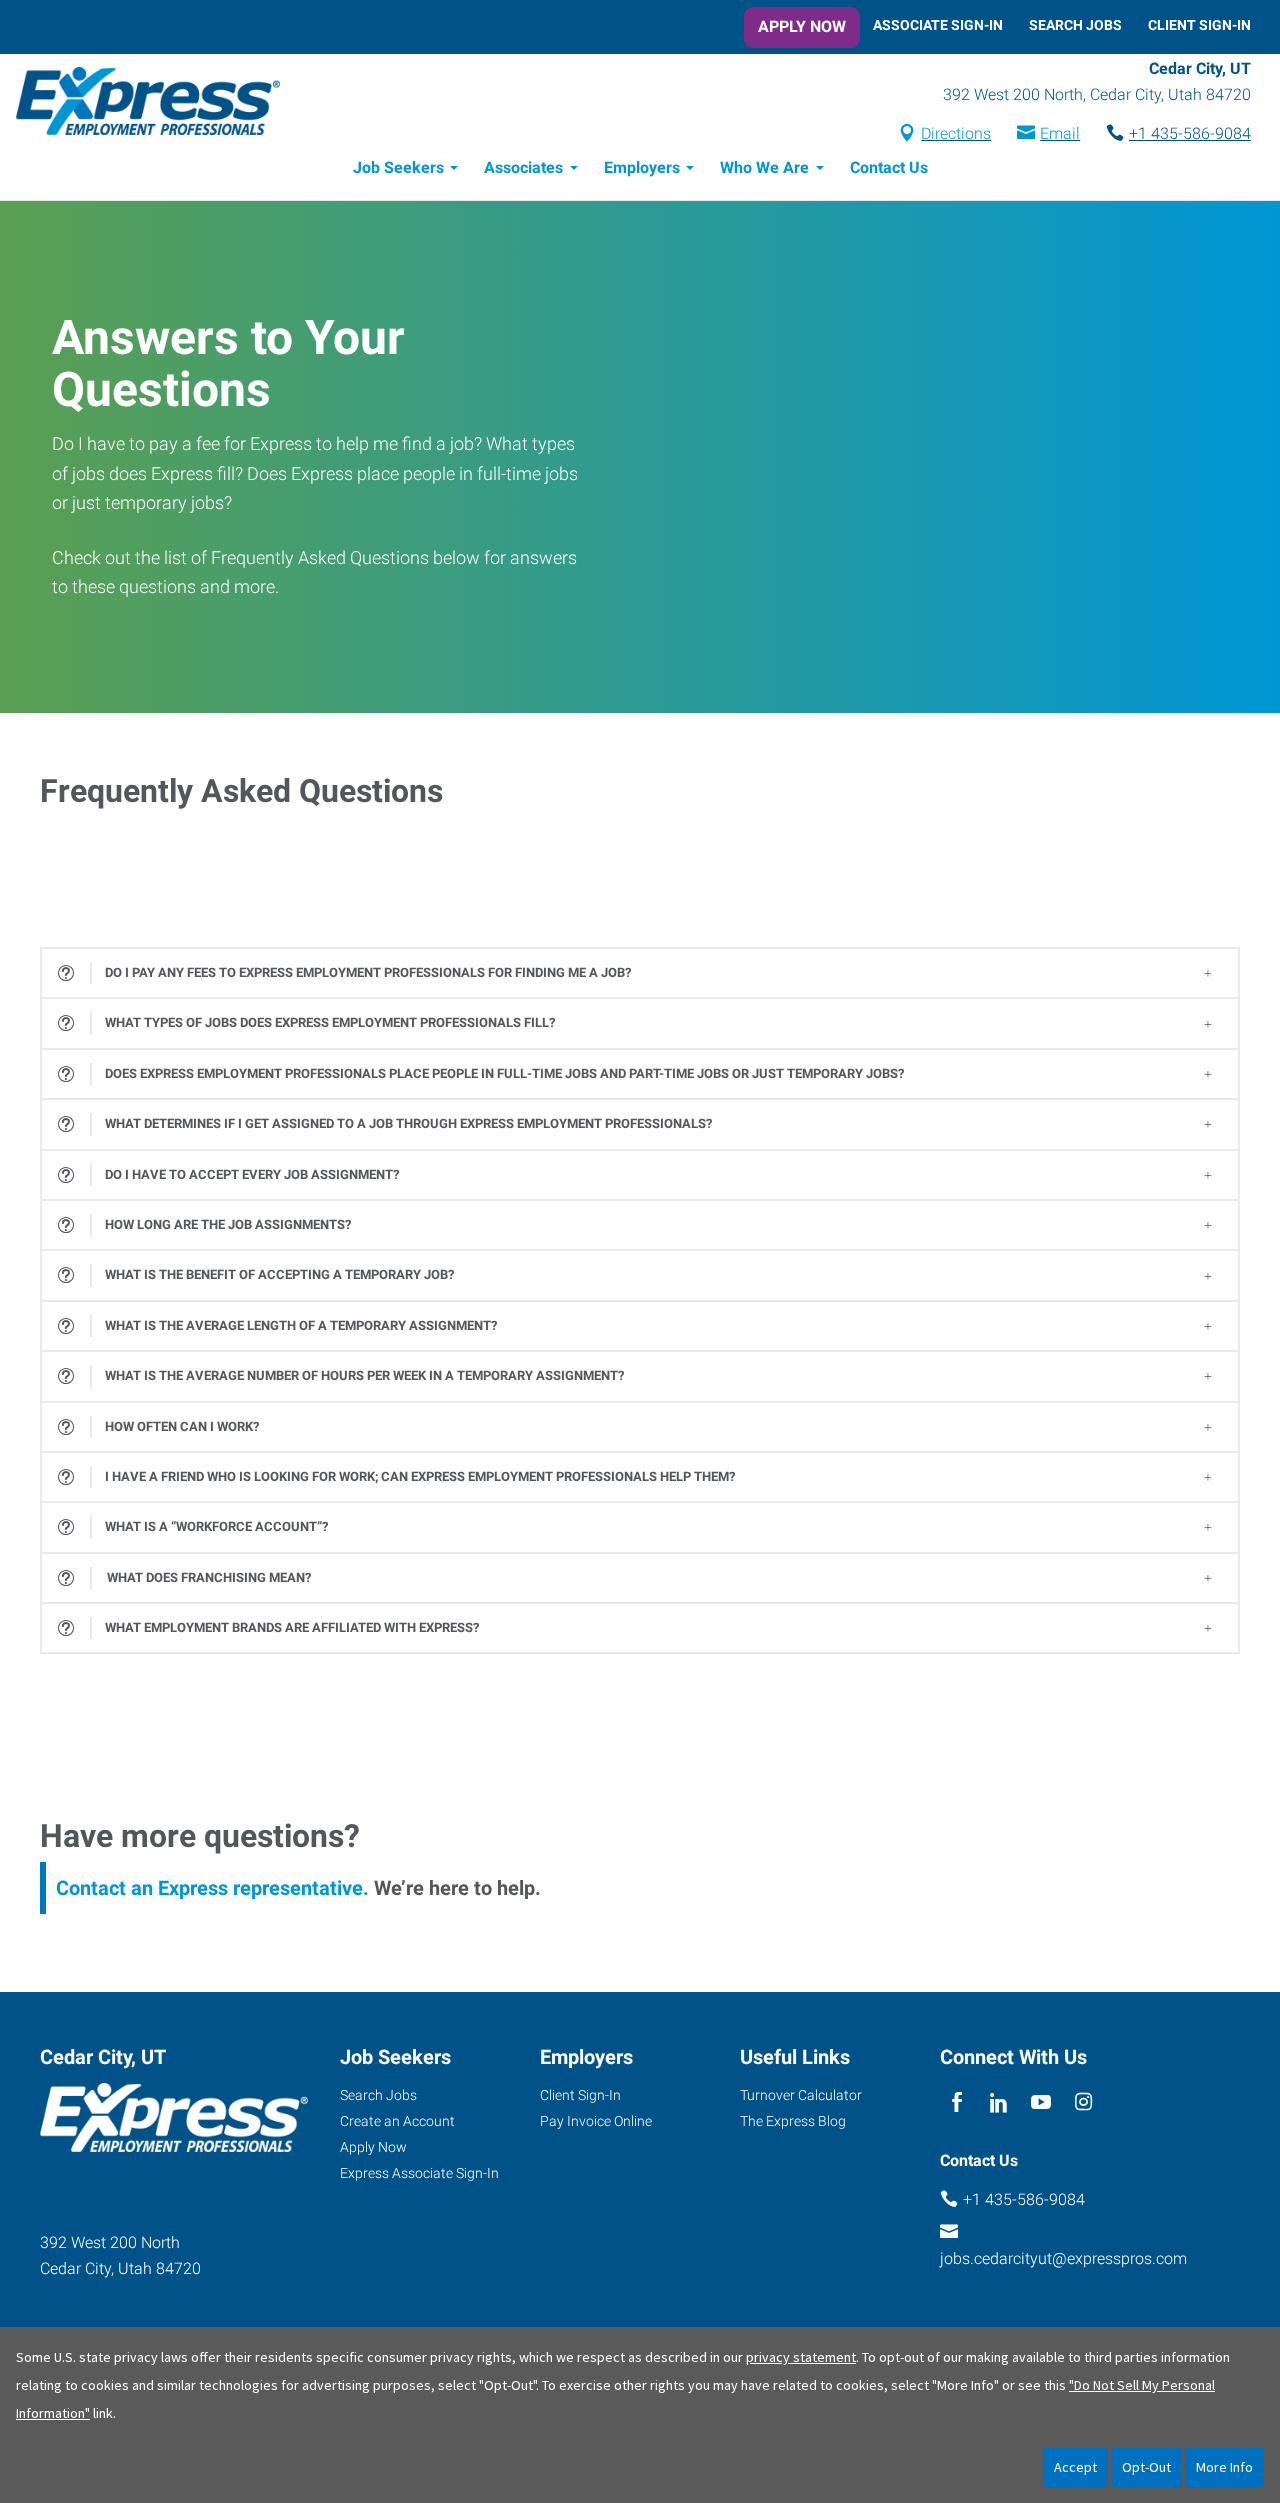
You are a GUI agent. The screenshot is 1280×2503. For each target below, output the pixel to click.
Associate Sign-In (938, 25)
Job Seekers (398, 167)
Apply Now (802, 26)
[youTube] (1041, 2102)
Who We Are (764, 167)
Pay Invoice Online (596, 2121)
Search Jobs (1075, 25)
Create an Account (397, 2121)
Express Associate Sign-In (419, 2173)
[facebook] (956, 2102)
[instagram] (1083, 2102)
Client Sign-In (1199, 25)
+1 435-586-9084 (1190, 133)
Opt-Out (1146, 2467)
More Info (1224, 2467)
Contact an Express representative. (212, 1888)
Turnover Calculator (801, 2095)
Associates (523, 167)
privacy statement (801, 2357)
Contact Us (889, 167)
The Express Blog (793, 2121)
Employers (642, 167)
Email (1060, 133)
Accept (1075, 2467)
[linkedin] (998, 2102)
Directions (956, 133)
